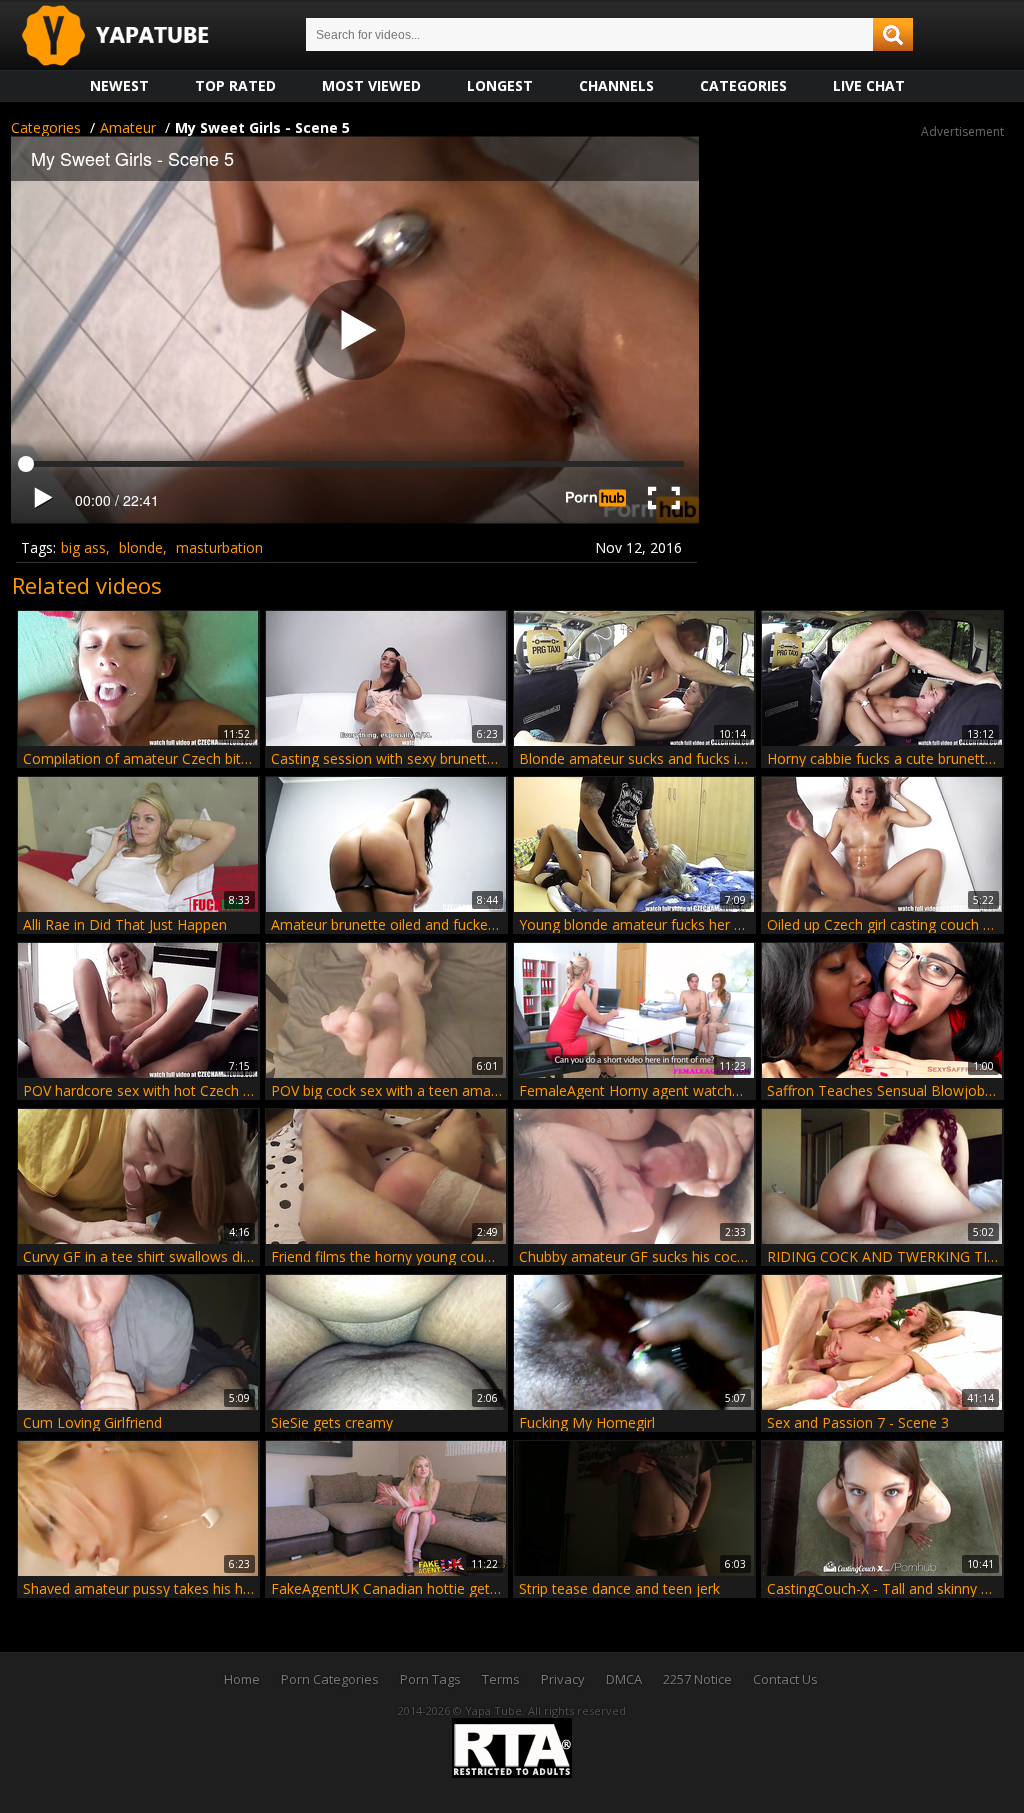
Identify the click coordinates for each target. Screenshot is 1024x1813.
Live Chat (869, 85)
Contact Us (785, 1679)
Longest (500, 85)
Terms (501, 1679)
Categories (743, 85)
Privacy (563, 1679)
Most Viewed (371, 85)
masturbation (219, 547)
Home (242, 1679)
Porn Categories (330, 1679)
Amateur (128, 127)
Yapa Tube (131, 36)
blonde (141, 547)
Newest (119, 85)
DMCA (624, 1679)
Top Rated (235, 85)
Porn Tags (430, 1679)
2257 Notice (697, 1679)
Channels (616, 85)
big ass (83, 547)
